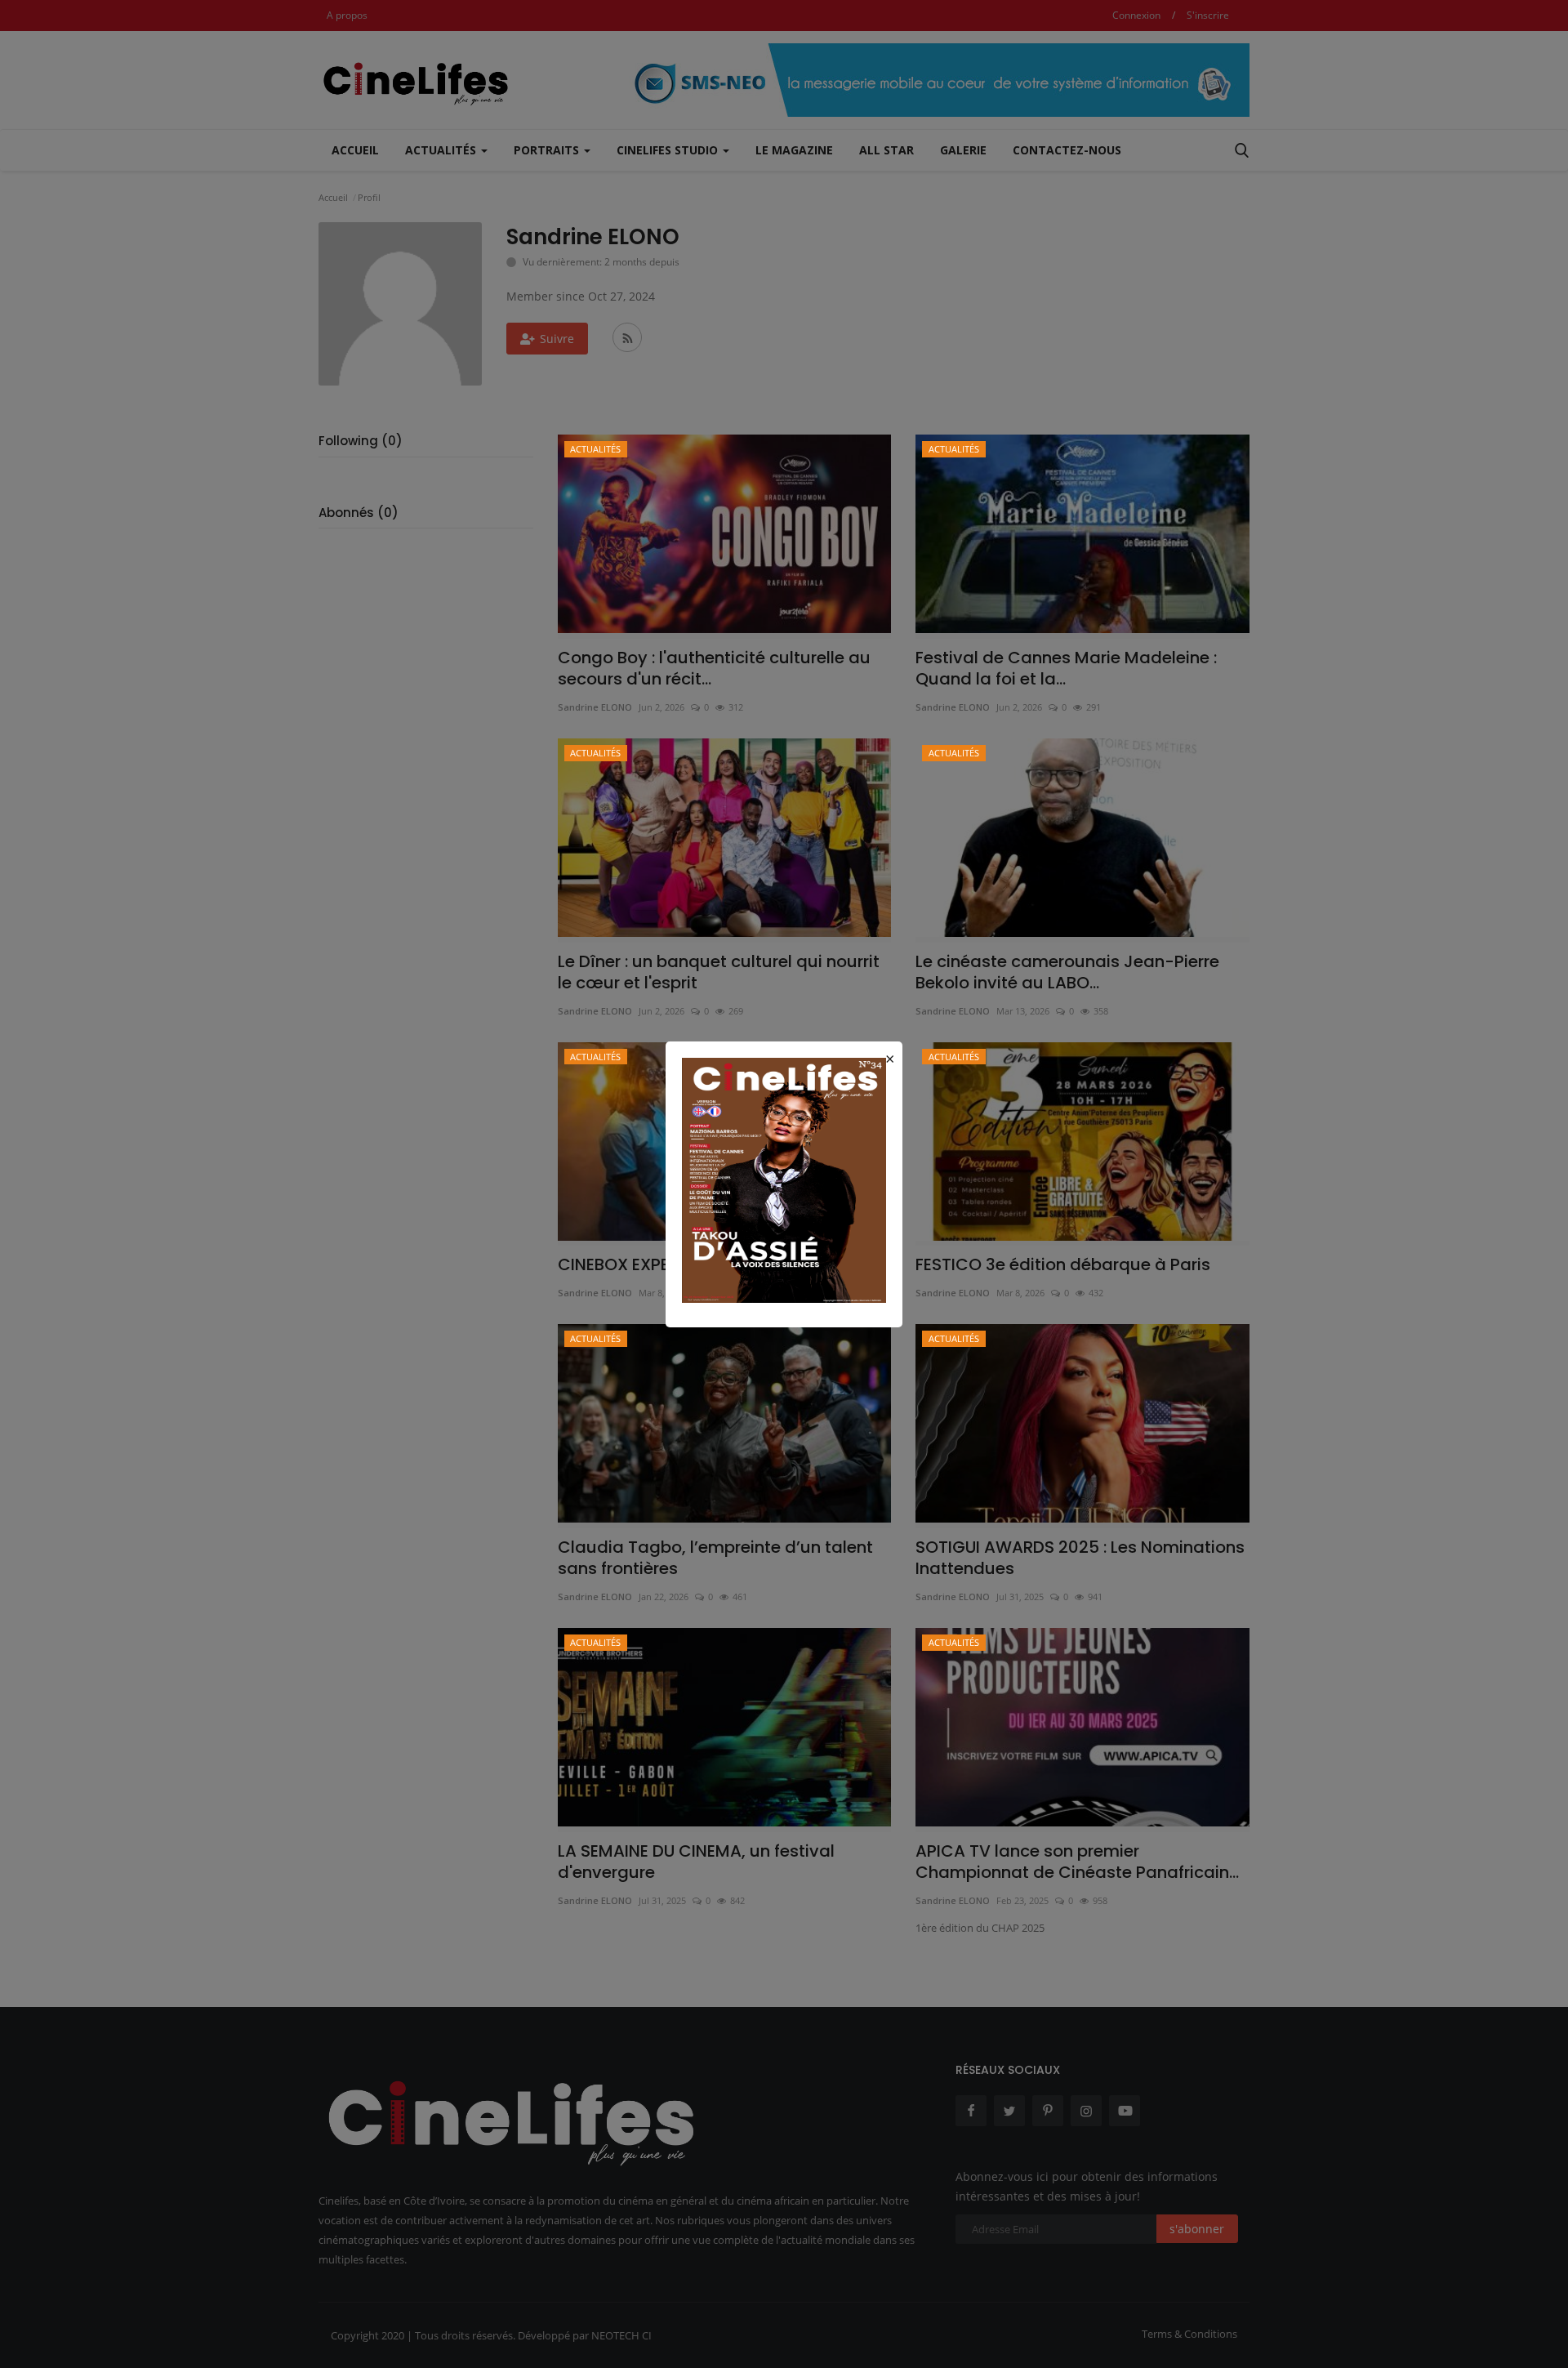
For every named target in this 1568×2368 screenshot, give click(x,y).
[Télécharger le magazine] (784, 1178)
